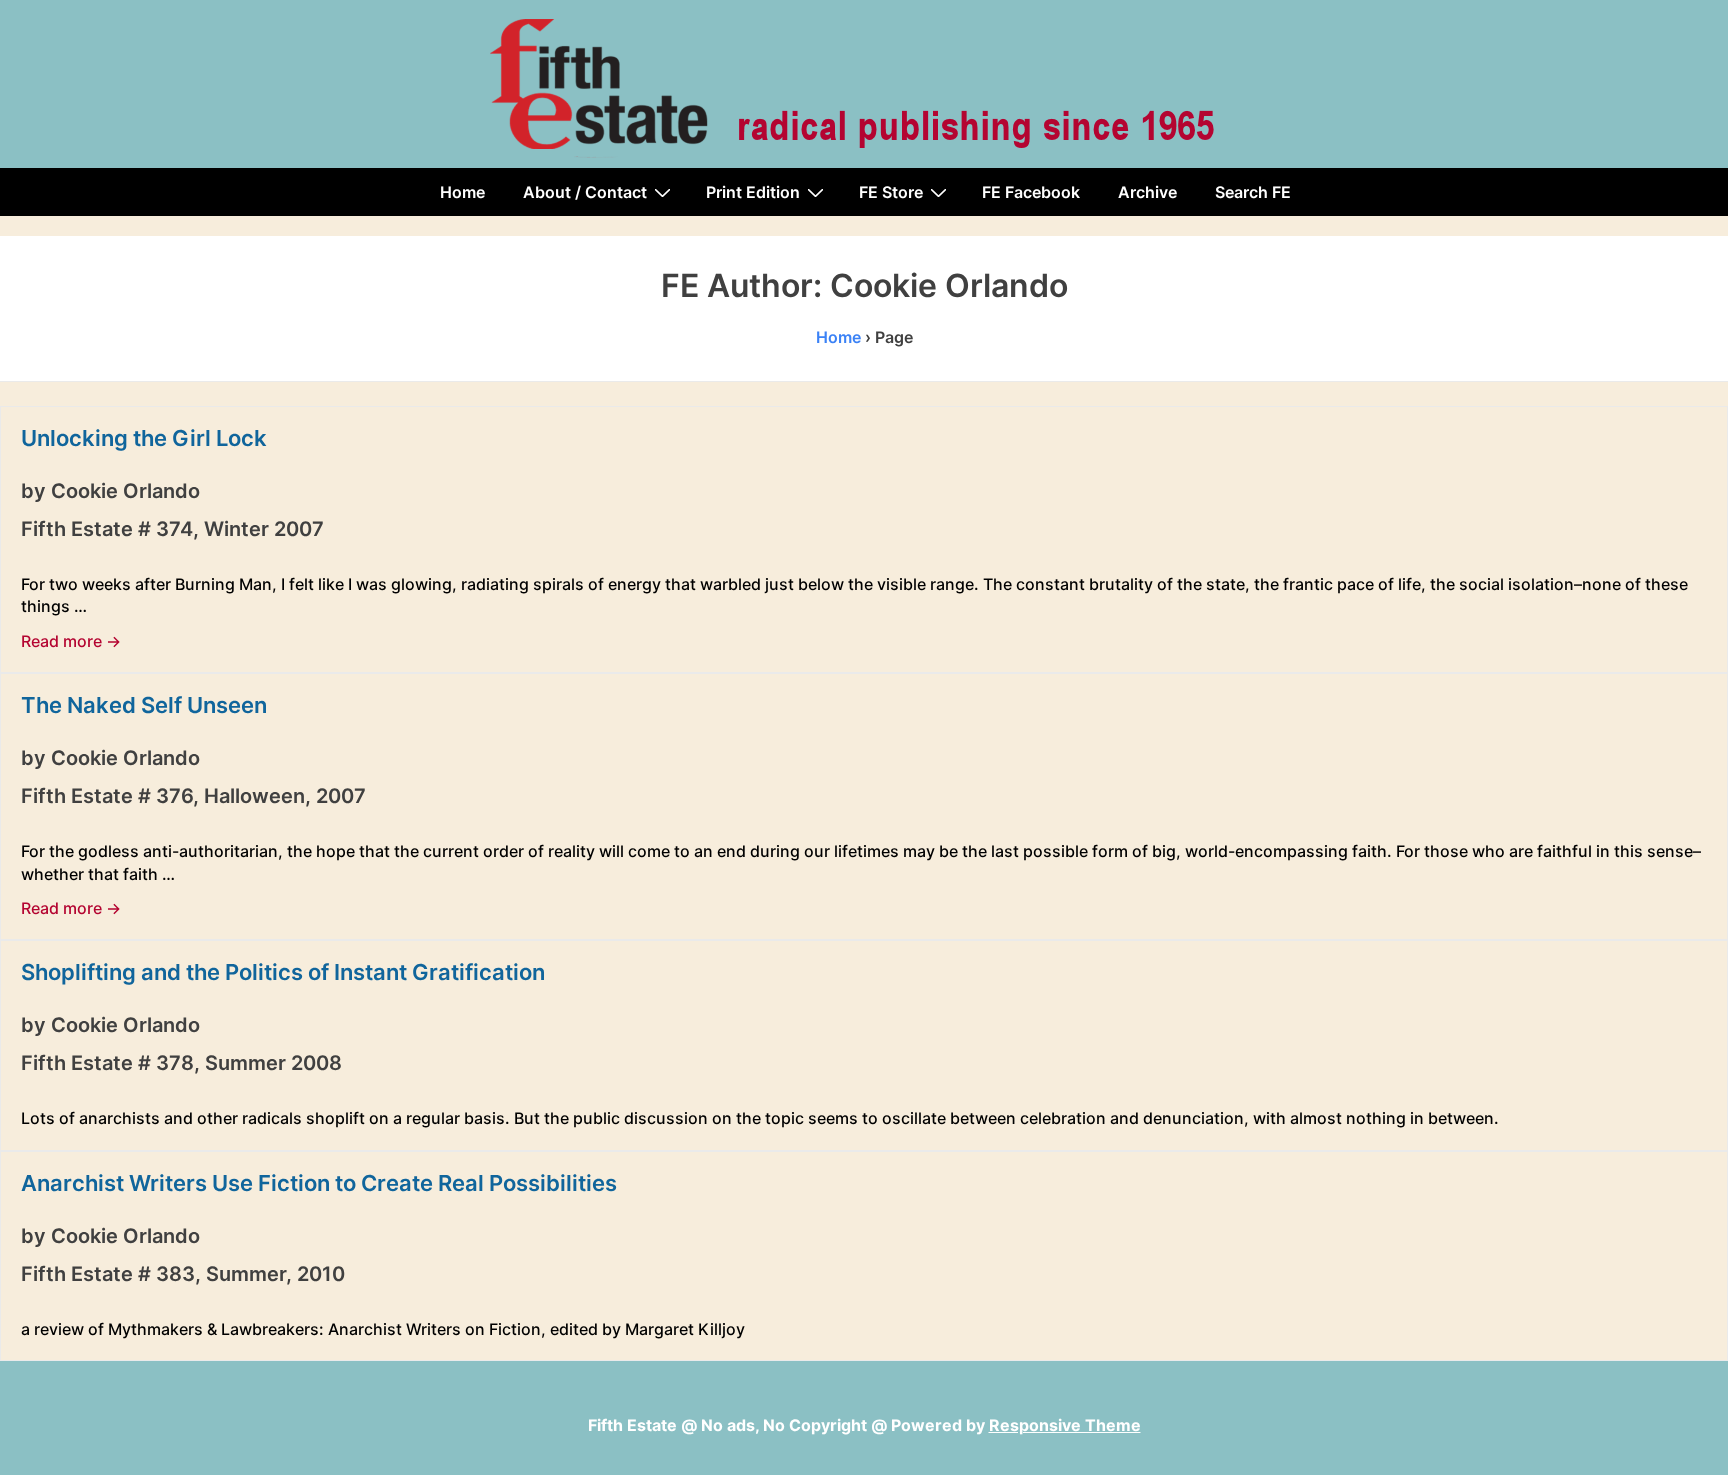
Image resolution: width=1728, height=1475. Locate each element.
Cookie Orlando (125, 491)
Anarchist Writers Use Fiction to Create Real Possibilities (319, 1183)
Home (462, 192)
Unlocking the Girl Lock (144, 438)
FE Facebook (1031, 192)
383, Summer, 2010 (250, 1274)
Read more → (71, 641)
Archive (1147, 192)
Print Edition (753, 192)
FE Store (891, 192)
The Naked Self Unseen (144, 705)
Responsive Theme (1065, 1425)
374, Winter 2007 (240, 529)
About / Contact (585, 192)
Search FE (1253, 192)
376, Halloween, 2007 (261, 796)
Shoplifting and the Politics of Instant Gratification (283, 972)
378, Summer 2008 (249, 1063)
